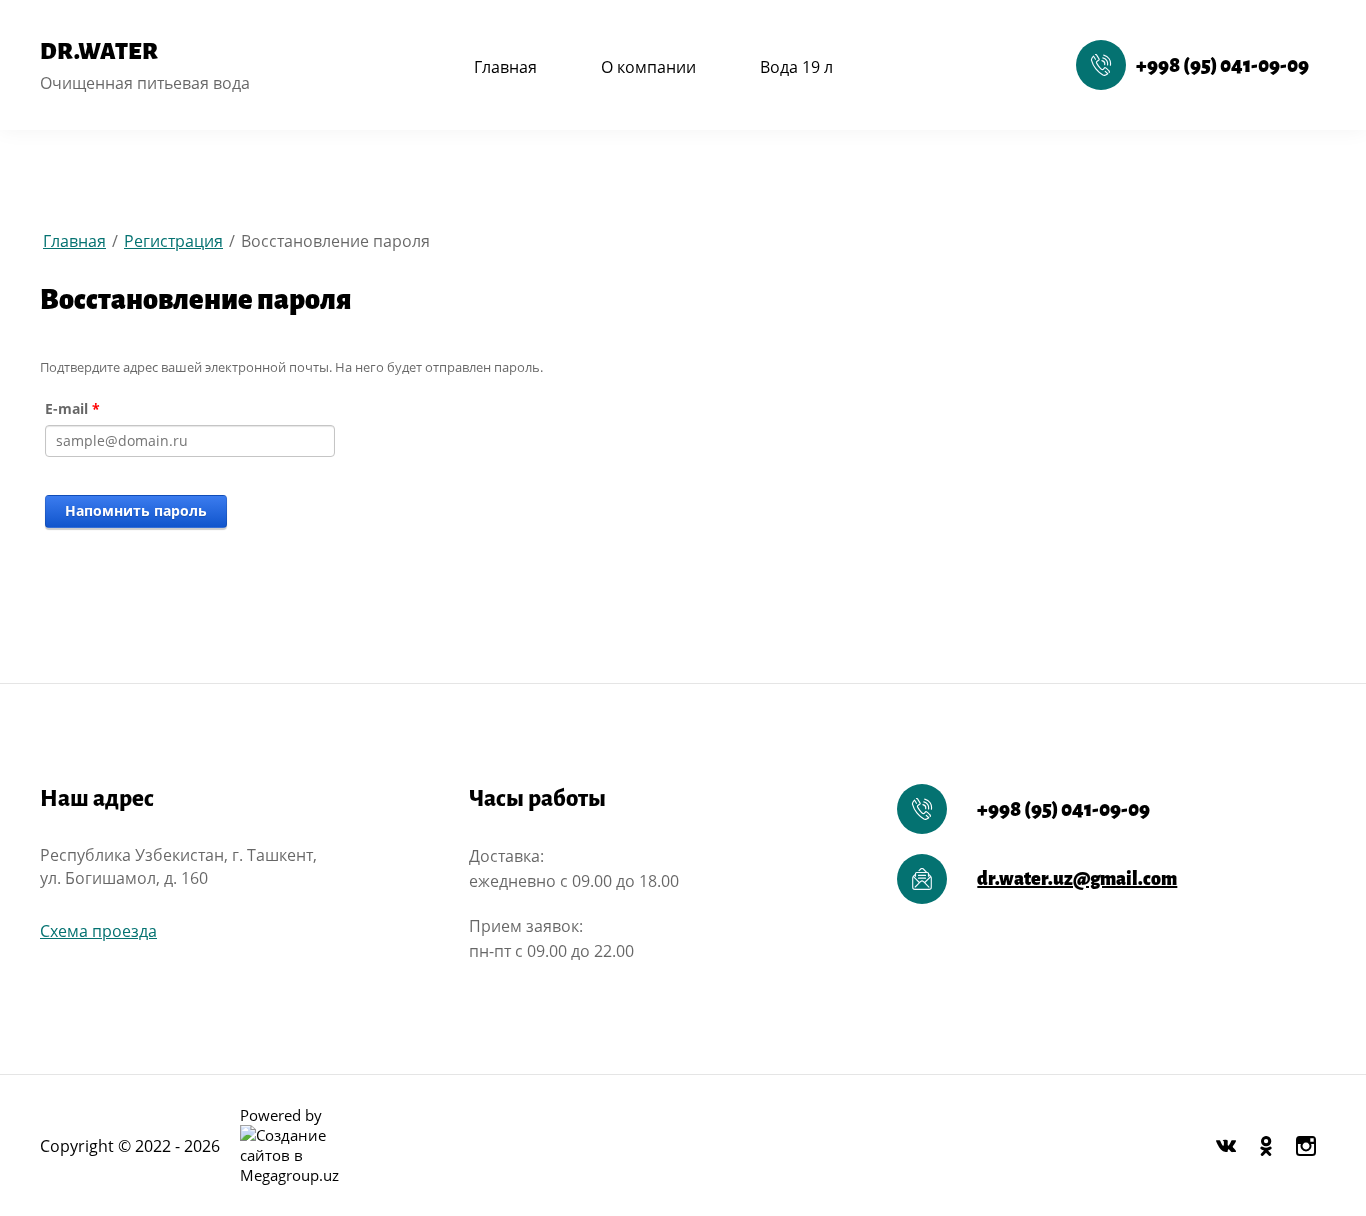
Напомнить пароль (136, 510)
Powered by (281, 1115)
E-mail (72, 408)
